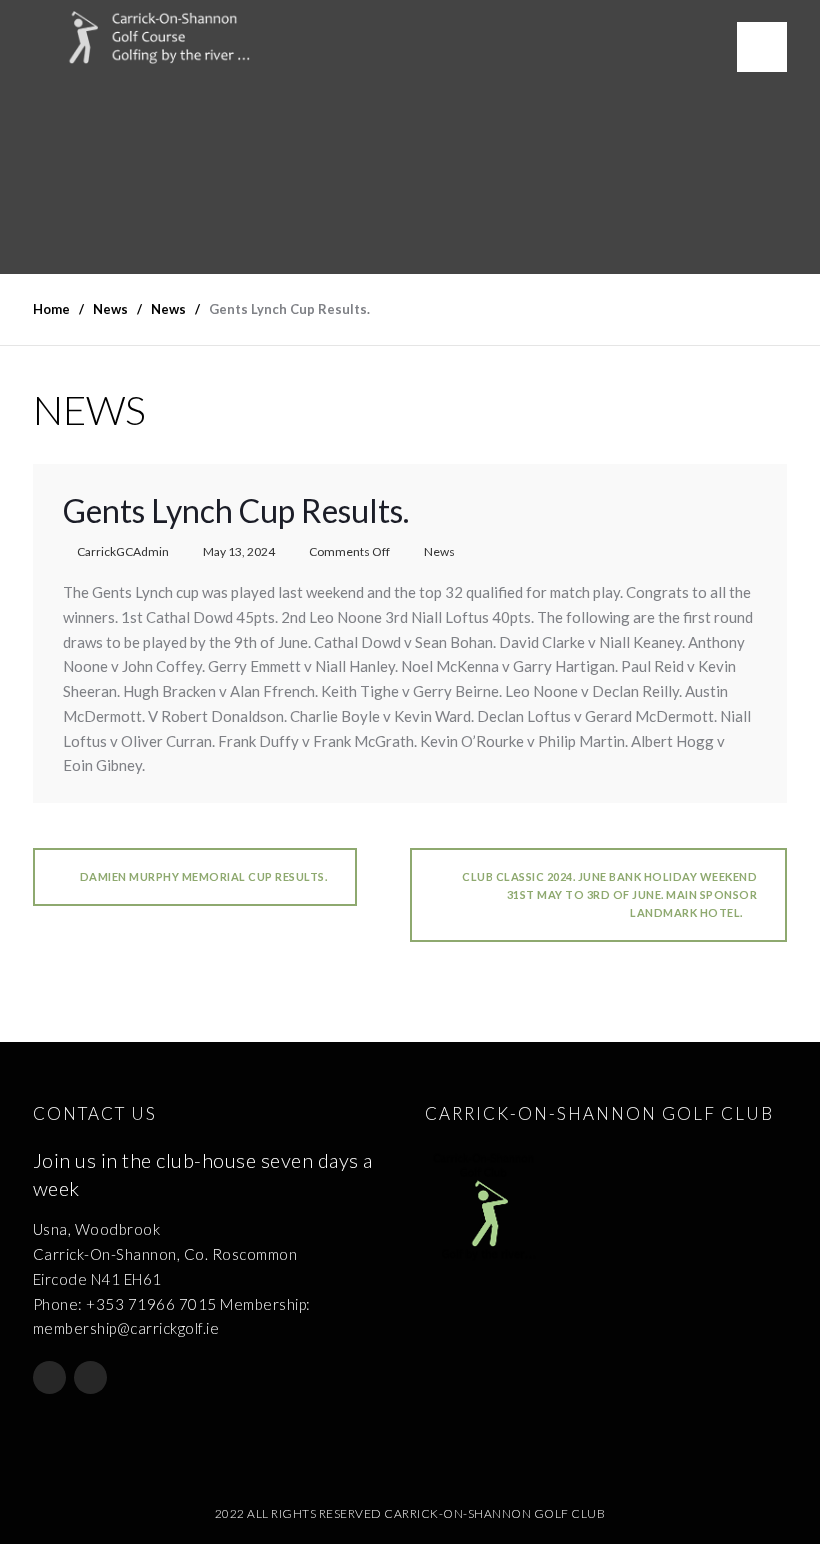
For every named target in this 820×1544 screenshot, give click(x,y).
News (439, 551)
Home (51, 309)
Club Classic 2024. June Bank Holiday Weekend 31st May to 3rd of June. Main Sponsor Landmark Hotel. (609, 894)
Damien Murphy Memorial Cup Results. (202, 876)
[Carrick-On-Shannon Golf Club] (174, 37)
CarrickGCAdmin (123, 551)
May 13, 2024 (239, 551)
